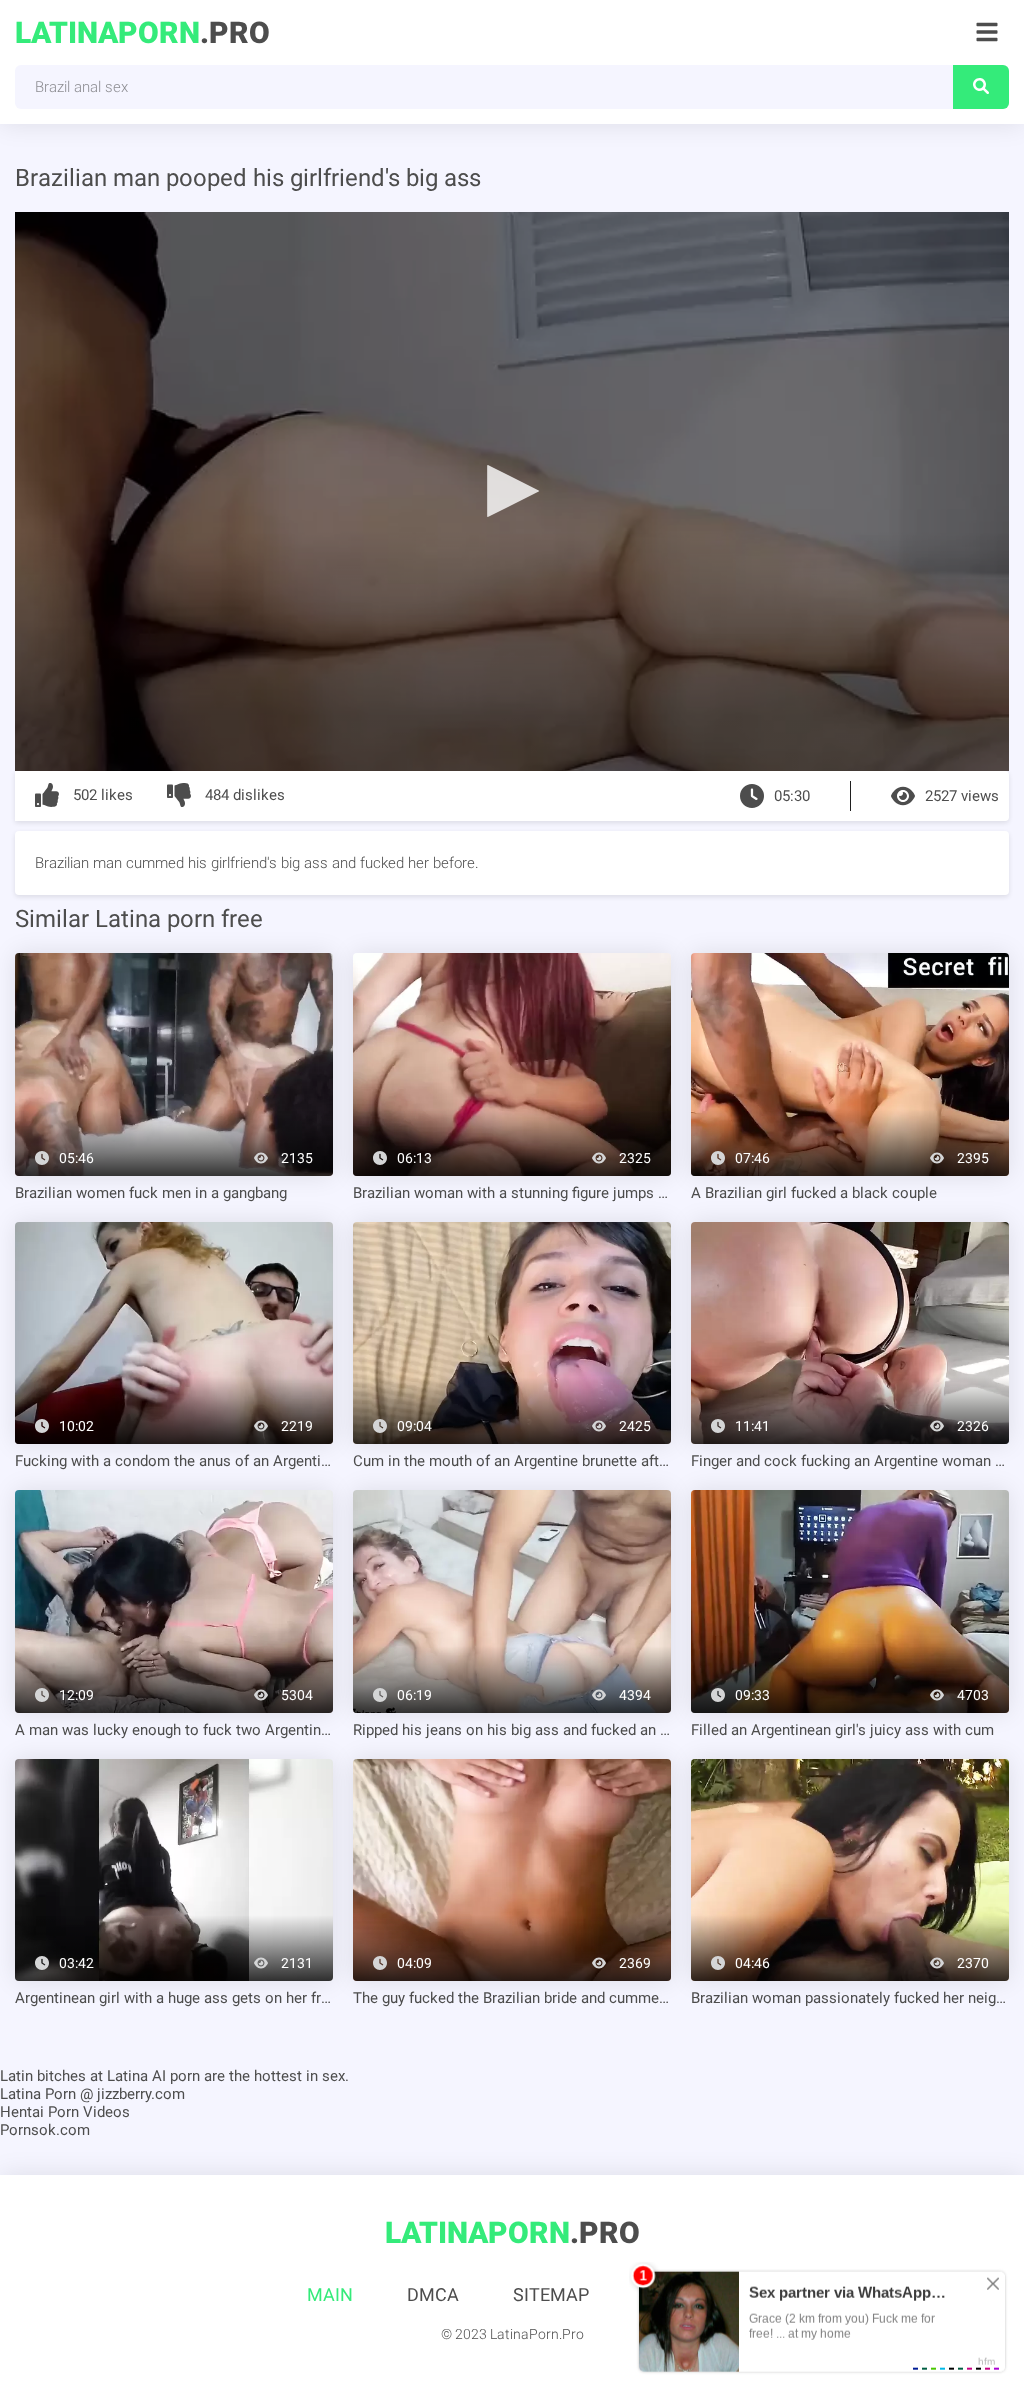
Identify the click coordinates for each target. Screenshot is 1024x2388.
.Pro (142, 32)
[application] (512, 491)
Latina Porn (38, 2094)
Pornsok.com (45, 2130)
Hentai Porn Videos (65, 2112)
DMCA (433, 2294)
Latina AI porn (153, 2076)
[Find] (981, 87)
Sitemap (551, 2294)
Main (330, 2294)
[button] (512, 490)
